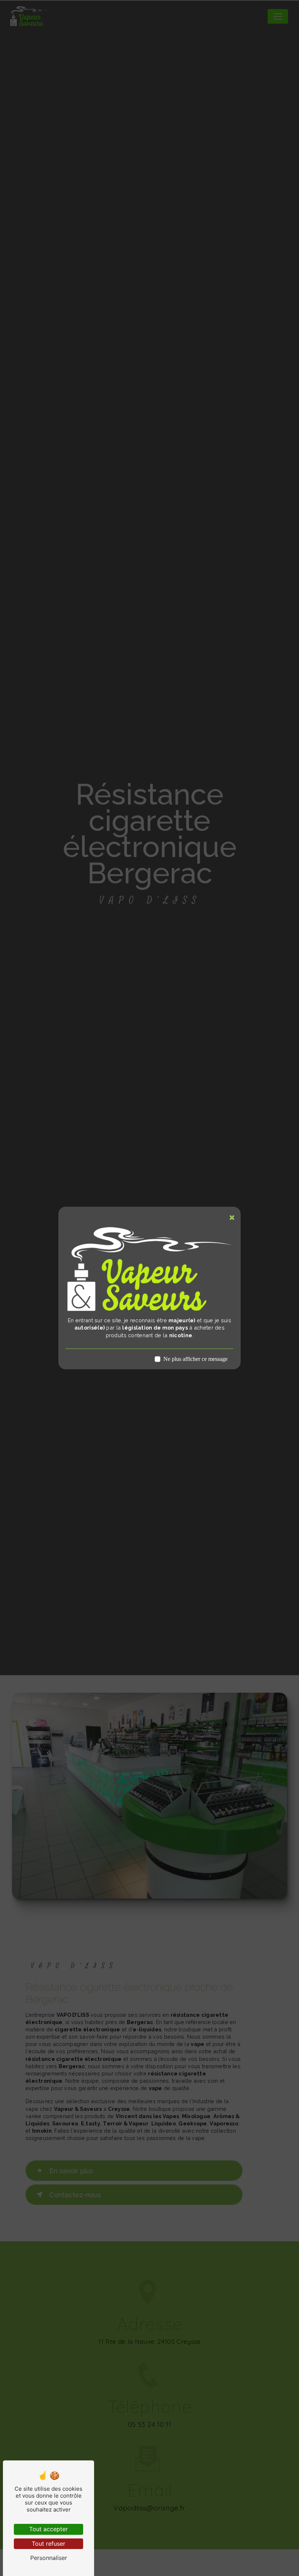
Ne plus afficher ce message (195, 1359)
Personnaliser (49, 2558)
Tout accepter (48, 2529)
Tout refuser (48, 2544)
